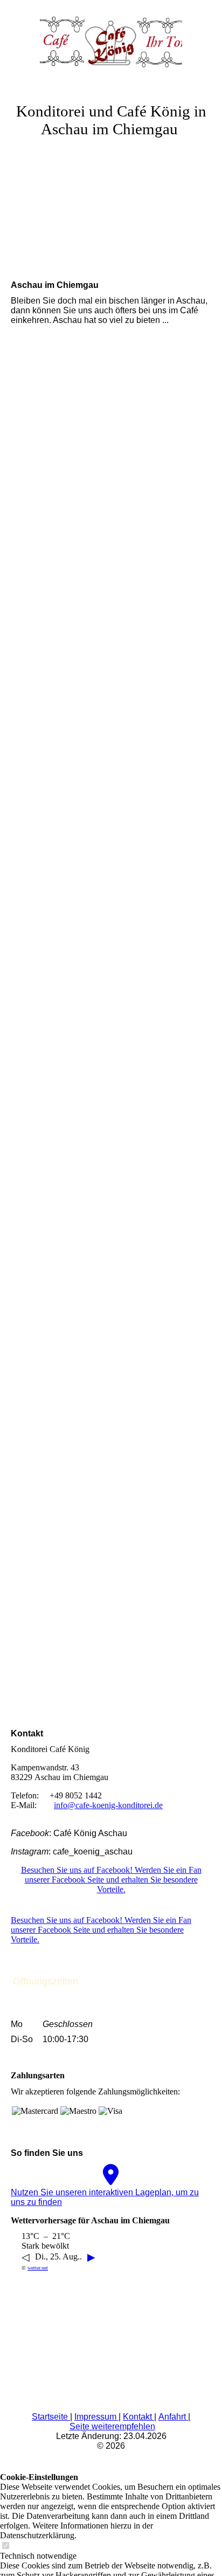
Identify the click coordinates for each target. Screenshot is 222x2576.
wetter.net (38, 2268)
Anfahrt (173, 2417)
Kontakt (138, 2417)
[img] (111, 40)
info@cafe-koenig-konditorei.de (108, 1805)
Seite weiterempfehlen (112, 2426)
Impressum (96, 2417)
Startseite (51, 2417)
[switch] (5, 2546)
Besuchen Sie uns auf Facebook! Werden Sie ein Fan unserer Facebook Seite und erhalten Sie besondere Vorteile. (111, 1880)
